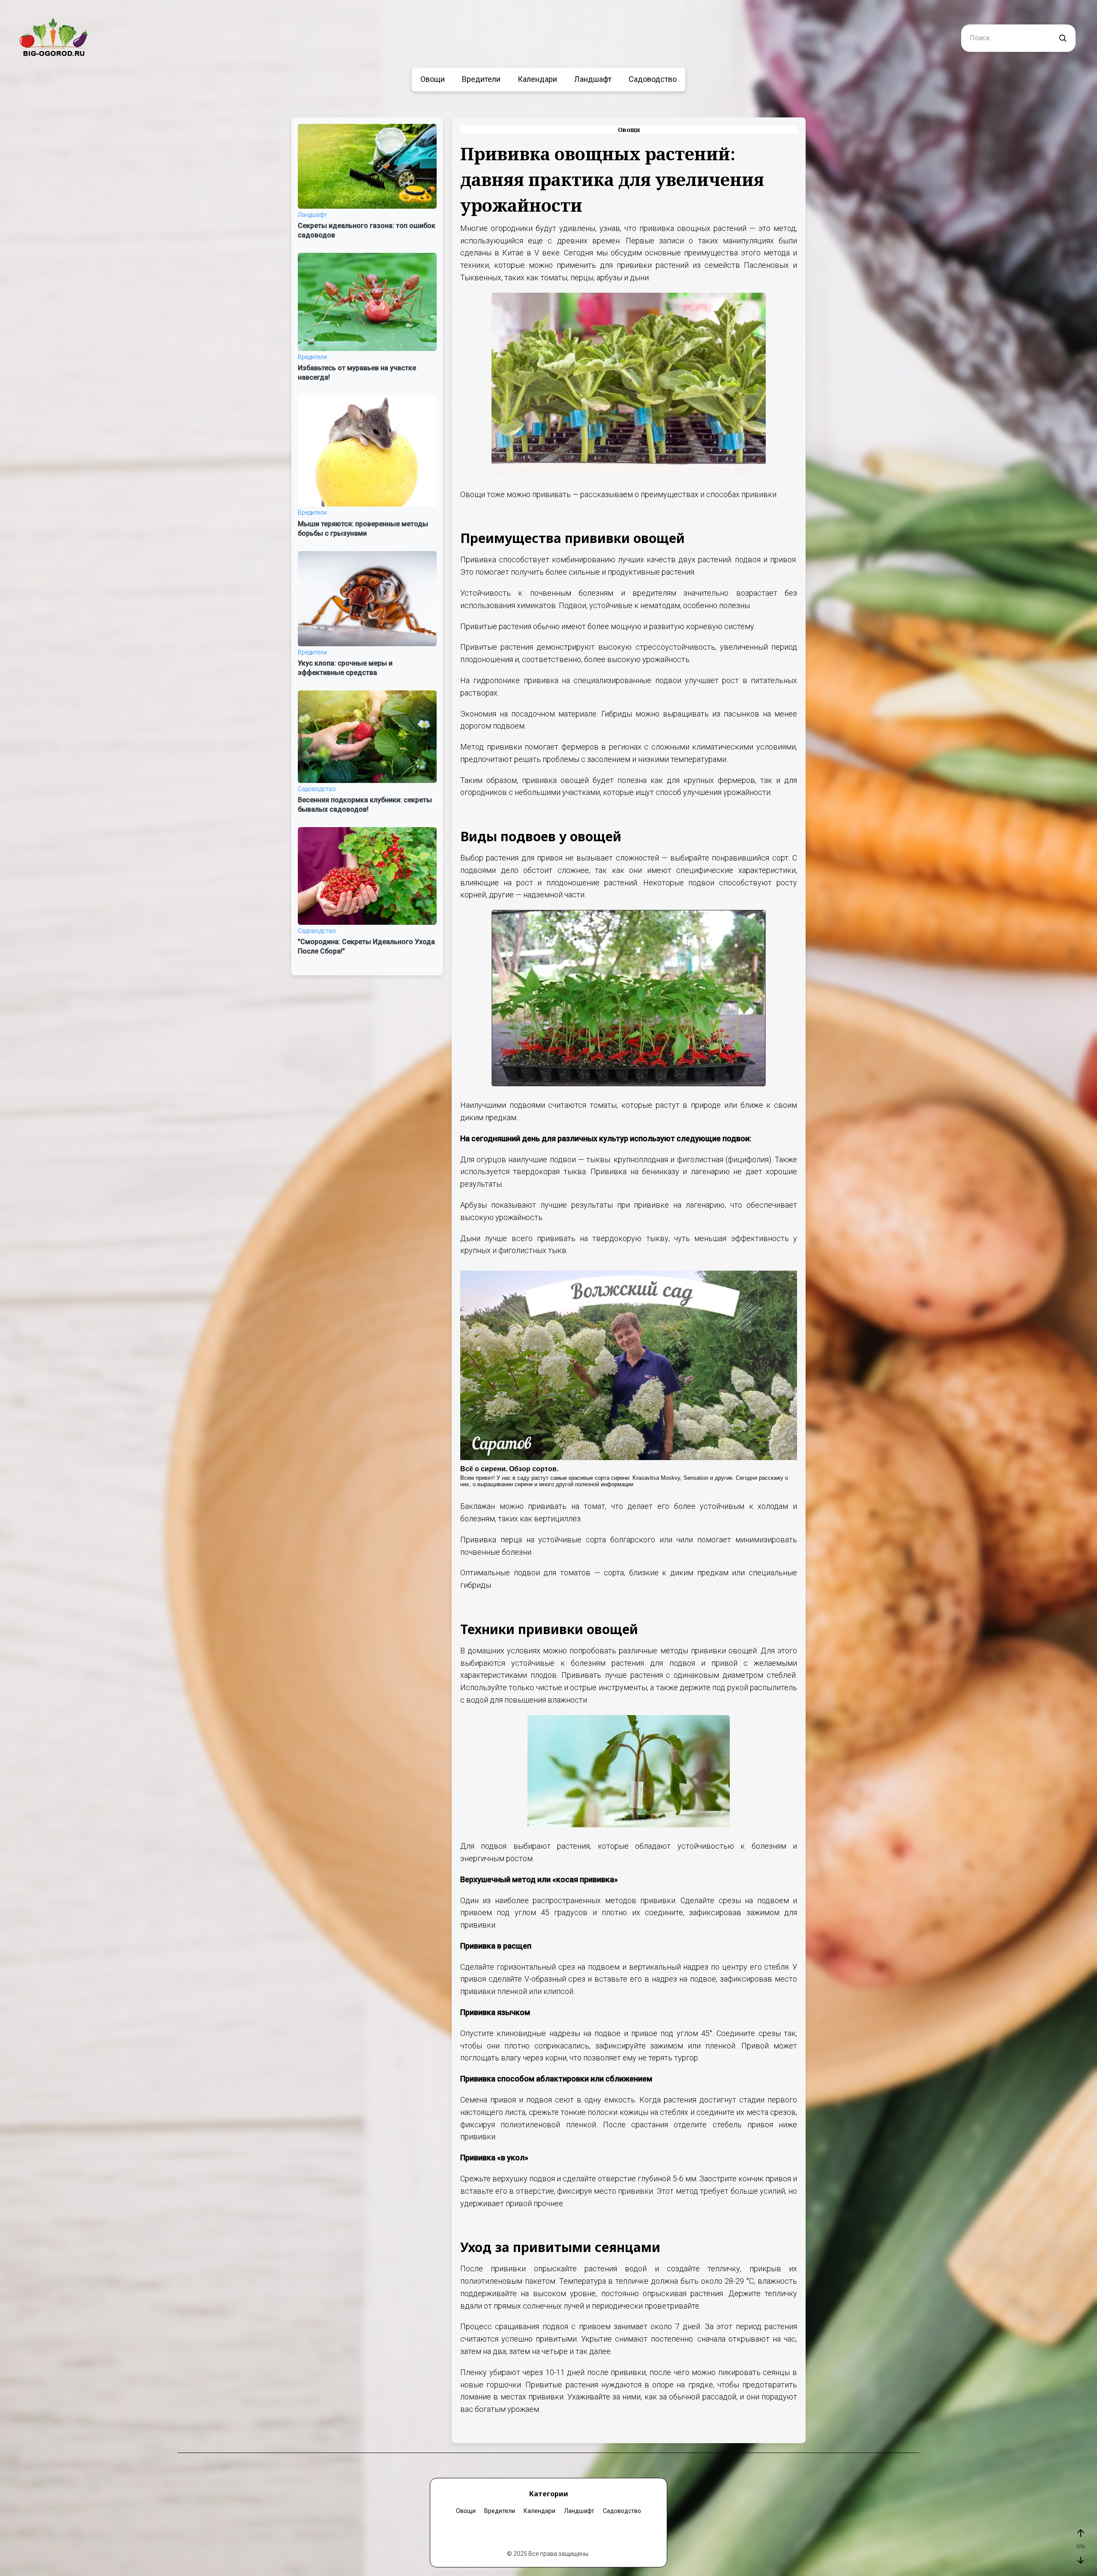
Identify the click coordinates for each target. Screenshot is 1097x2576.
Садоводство (653, 79)
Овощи (433, 79)
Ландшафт (593, 79)
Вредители (481, 79)
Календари (537, 79)
